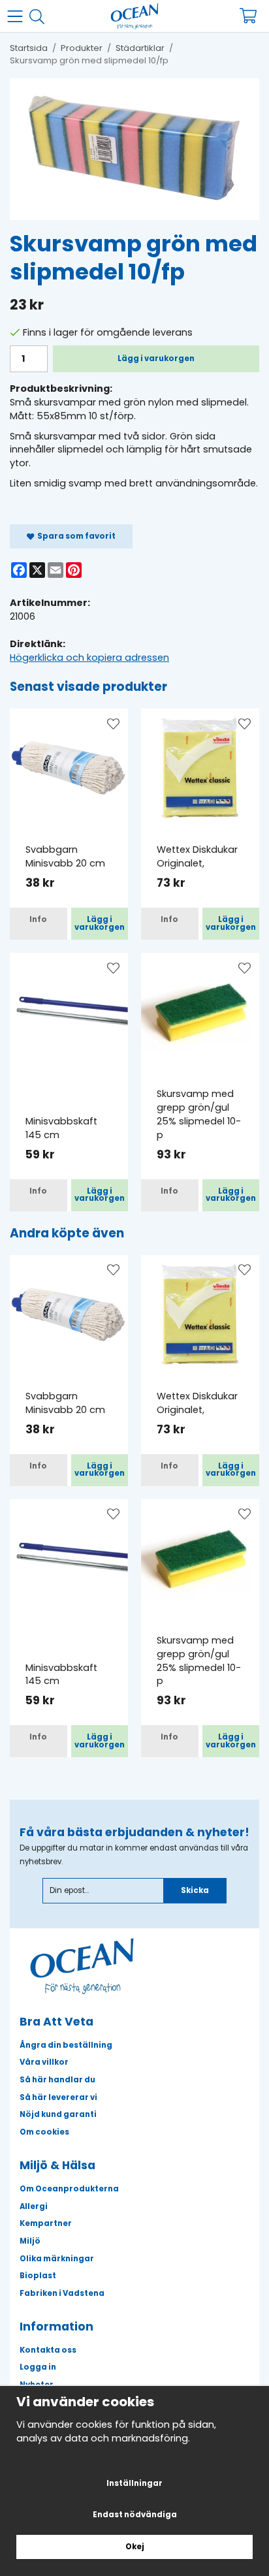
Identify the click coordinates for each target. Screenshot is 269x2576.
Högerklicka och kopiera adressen (89, 658)
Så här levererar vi (58, 2097)
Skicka (195, 1890)
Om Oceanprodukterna (69, 2189)
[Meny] (18, 16)
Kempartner (46, 2223)
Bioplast (38, 2276)
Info (38, 919)
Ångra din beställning (66, 2045)
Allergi (34, 2206)
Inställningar (134, 2483)
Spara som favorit (75, 536)
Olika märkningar (57, 2259)
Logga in (38, 2367)
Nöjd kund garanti (58, 2114)
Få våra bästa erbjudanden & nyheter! (134, 1832)
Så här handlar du (57, 2080)
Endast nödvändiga (135, 2515)
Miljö (30, 2241)
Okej (135, 2547)
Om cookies (44, 2132)
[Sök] (41, 17)
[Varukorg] (251, 16)
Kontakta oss (48, 2350)
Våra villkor (44, 2062)
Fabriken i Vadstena (62, 2293)
